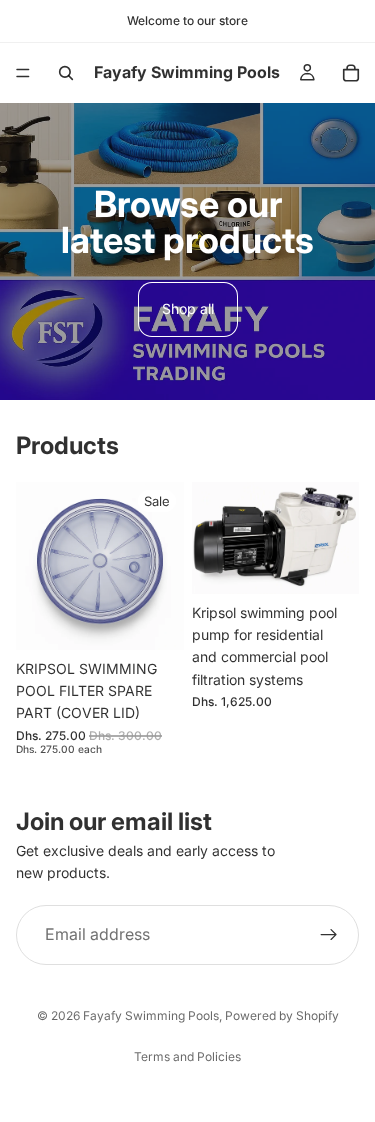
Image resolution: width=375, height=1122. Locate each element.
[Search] (66, 73)
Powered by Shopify (282, 1015)
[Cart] (351, 73)
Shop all (188, 308)
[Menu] (23, 73)
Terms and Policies (187, 1056)
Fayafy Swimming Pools (151, 1015)
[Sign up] (329, 935)
